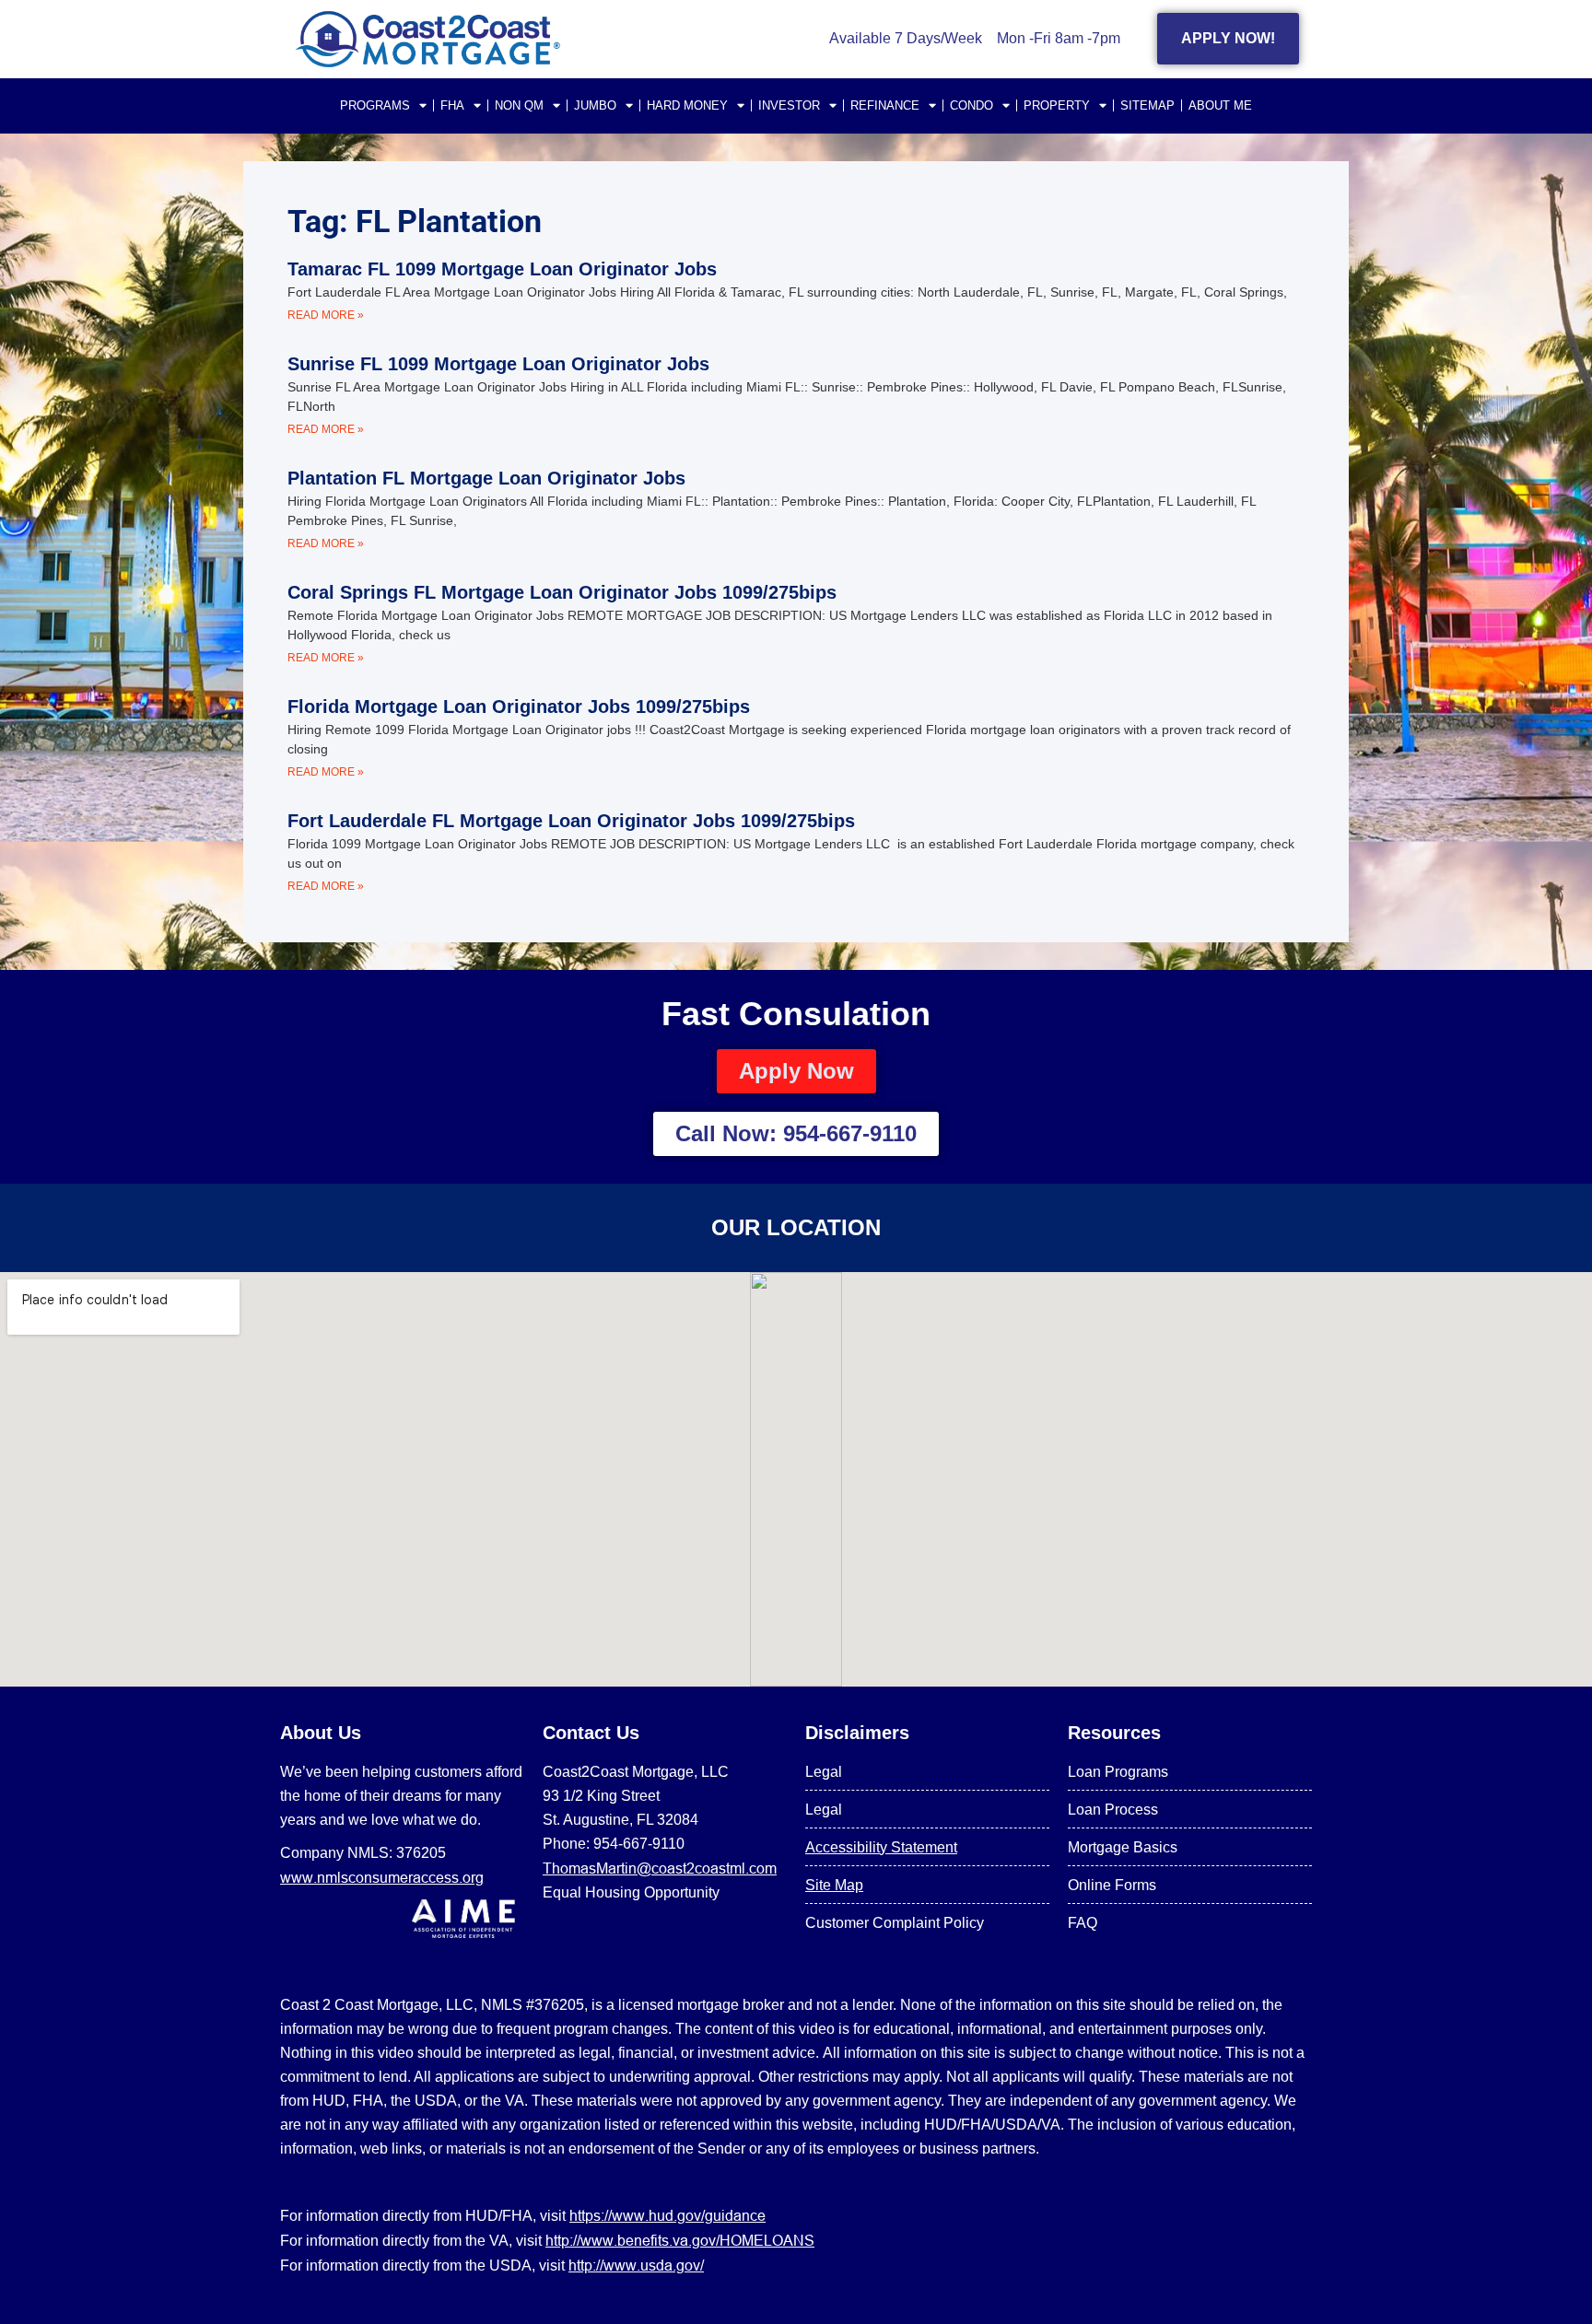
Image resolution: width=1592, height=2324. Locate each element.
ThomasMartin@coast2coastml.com (660, 1868)
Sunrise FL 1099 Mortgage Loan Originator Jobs (498, 364)
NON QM (519, 105)
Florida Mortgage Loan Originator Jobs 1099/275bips (519, 707)
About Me (1220, 105)
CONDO (972, 105)
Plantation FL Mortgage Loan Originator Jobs (486, 478)
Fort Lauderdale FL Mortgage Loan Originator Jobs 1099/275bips (571, 821)
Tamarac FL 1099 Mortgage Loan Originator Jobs (502, 269)
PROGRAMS (375, 105)
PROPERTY (1057, 105)
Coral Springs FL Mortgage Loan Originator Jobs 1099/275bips (562, 592)
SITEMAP (1147, 105)
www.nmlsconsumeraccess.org (382, 1877)
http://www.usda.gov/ (636, 2265)
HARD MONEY (687, 105)
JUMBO (595, 105)
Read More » (326, 315)
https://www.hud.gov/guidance (667, 2215)
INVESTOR (789, 105)
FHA (452, 105)
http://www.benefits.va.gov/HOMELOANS (680, 2240)
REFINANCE (885, 105)
